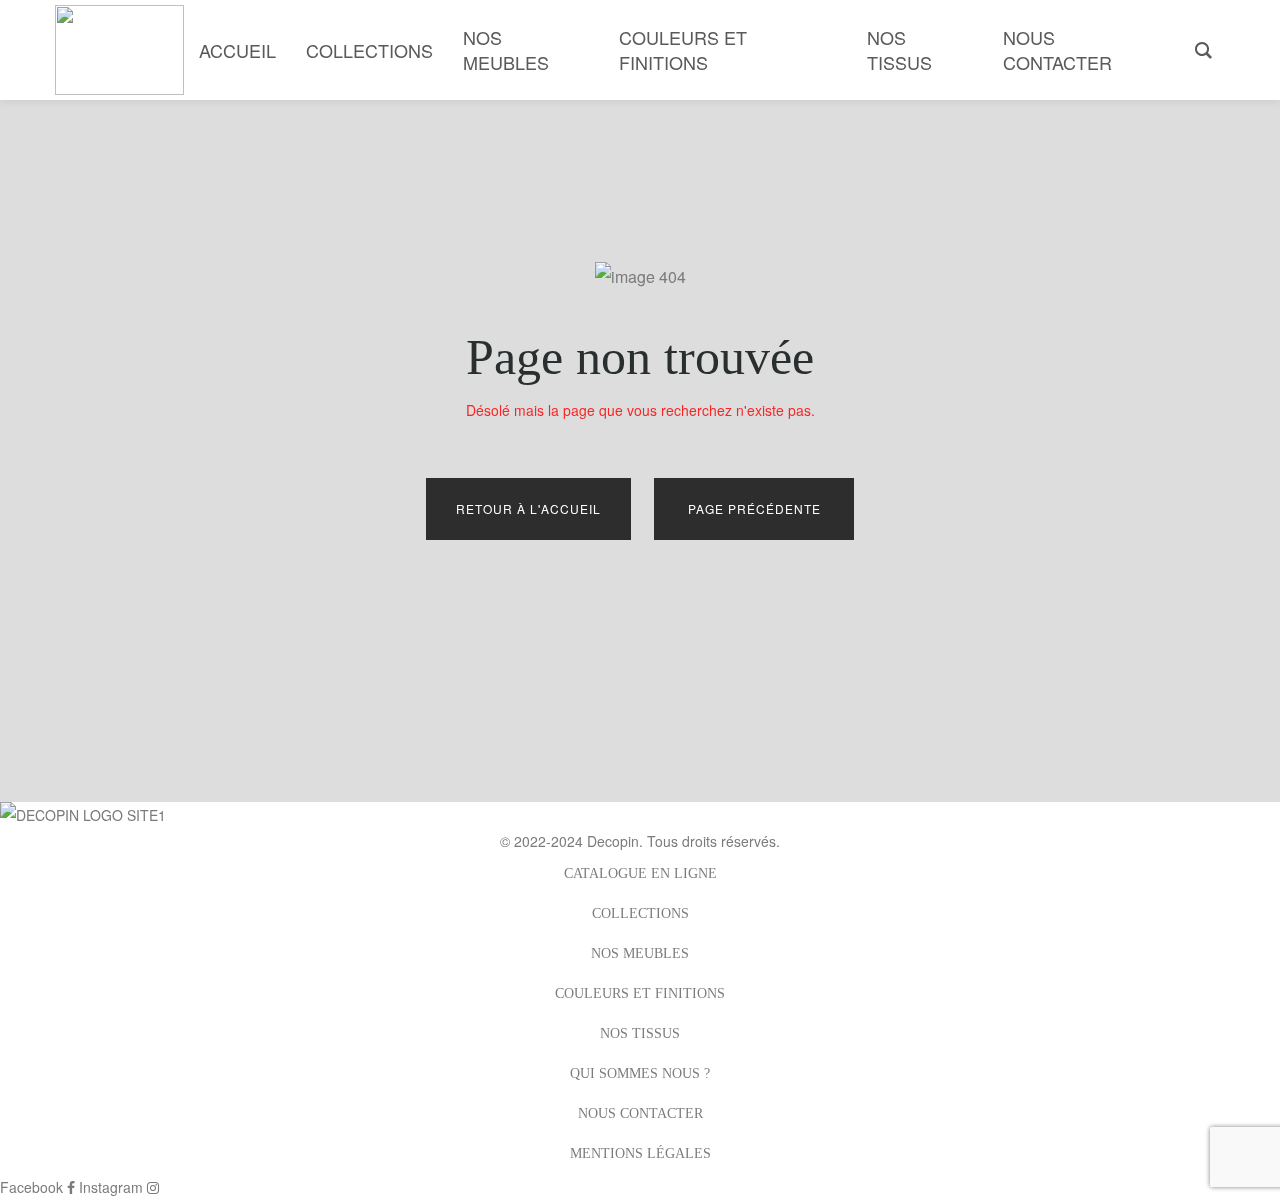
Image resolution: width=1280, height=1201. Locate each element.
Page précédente (754, 508)
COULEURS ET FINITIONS (640, 993)
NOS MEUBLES (640, 953)
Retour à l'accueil (528, 508)
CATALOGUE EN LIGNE (640, 873)
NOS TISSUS (640, 1033)
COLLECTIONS (640, 913)
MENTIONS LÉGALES (640, 1153)
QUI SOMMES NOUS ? (640, 1073)
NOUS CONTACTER (640, 1113)
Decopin (613, 841)
